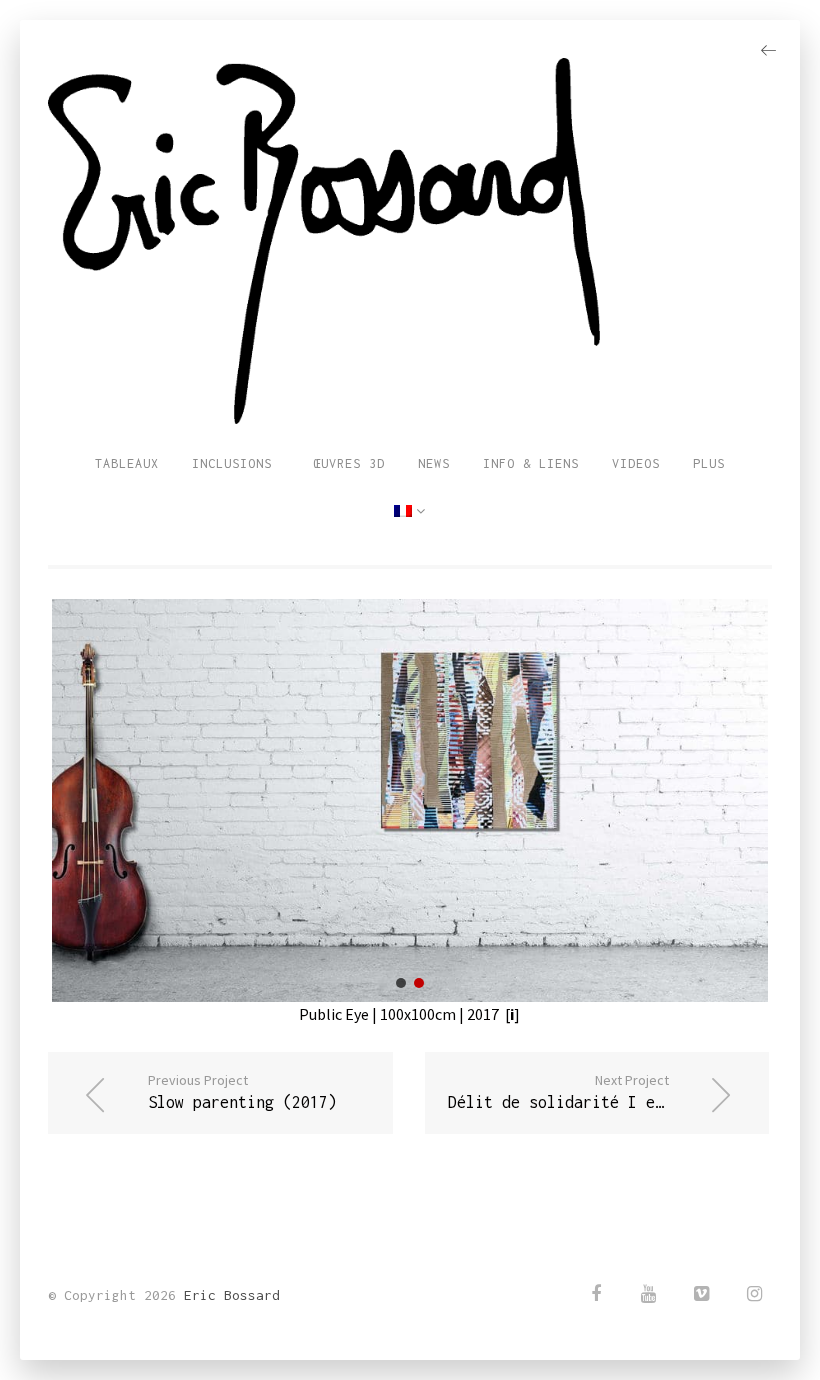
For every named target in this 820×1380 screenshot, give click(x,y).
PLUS (709, 463)
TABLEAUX (127, 463)
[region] (410, 800)
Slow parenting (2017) (242, 1091)
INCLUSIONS (232, 463)
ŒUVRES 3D (345, 463)
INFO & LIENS (531, 463)
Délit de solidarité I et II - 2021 (601, 1091)
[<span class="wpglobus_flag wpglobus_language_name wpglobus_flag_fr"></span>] (410, 512)
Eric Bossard (232, 1295)
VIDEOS (636, 463)
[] (509, 1014)
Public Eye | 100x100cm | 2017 (399, 1014)
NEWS (434, 463)
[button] (401, 983)
